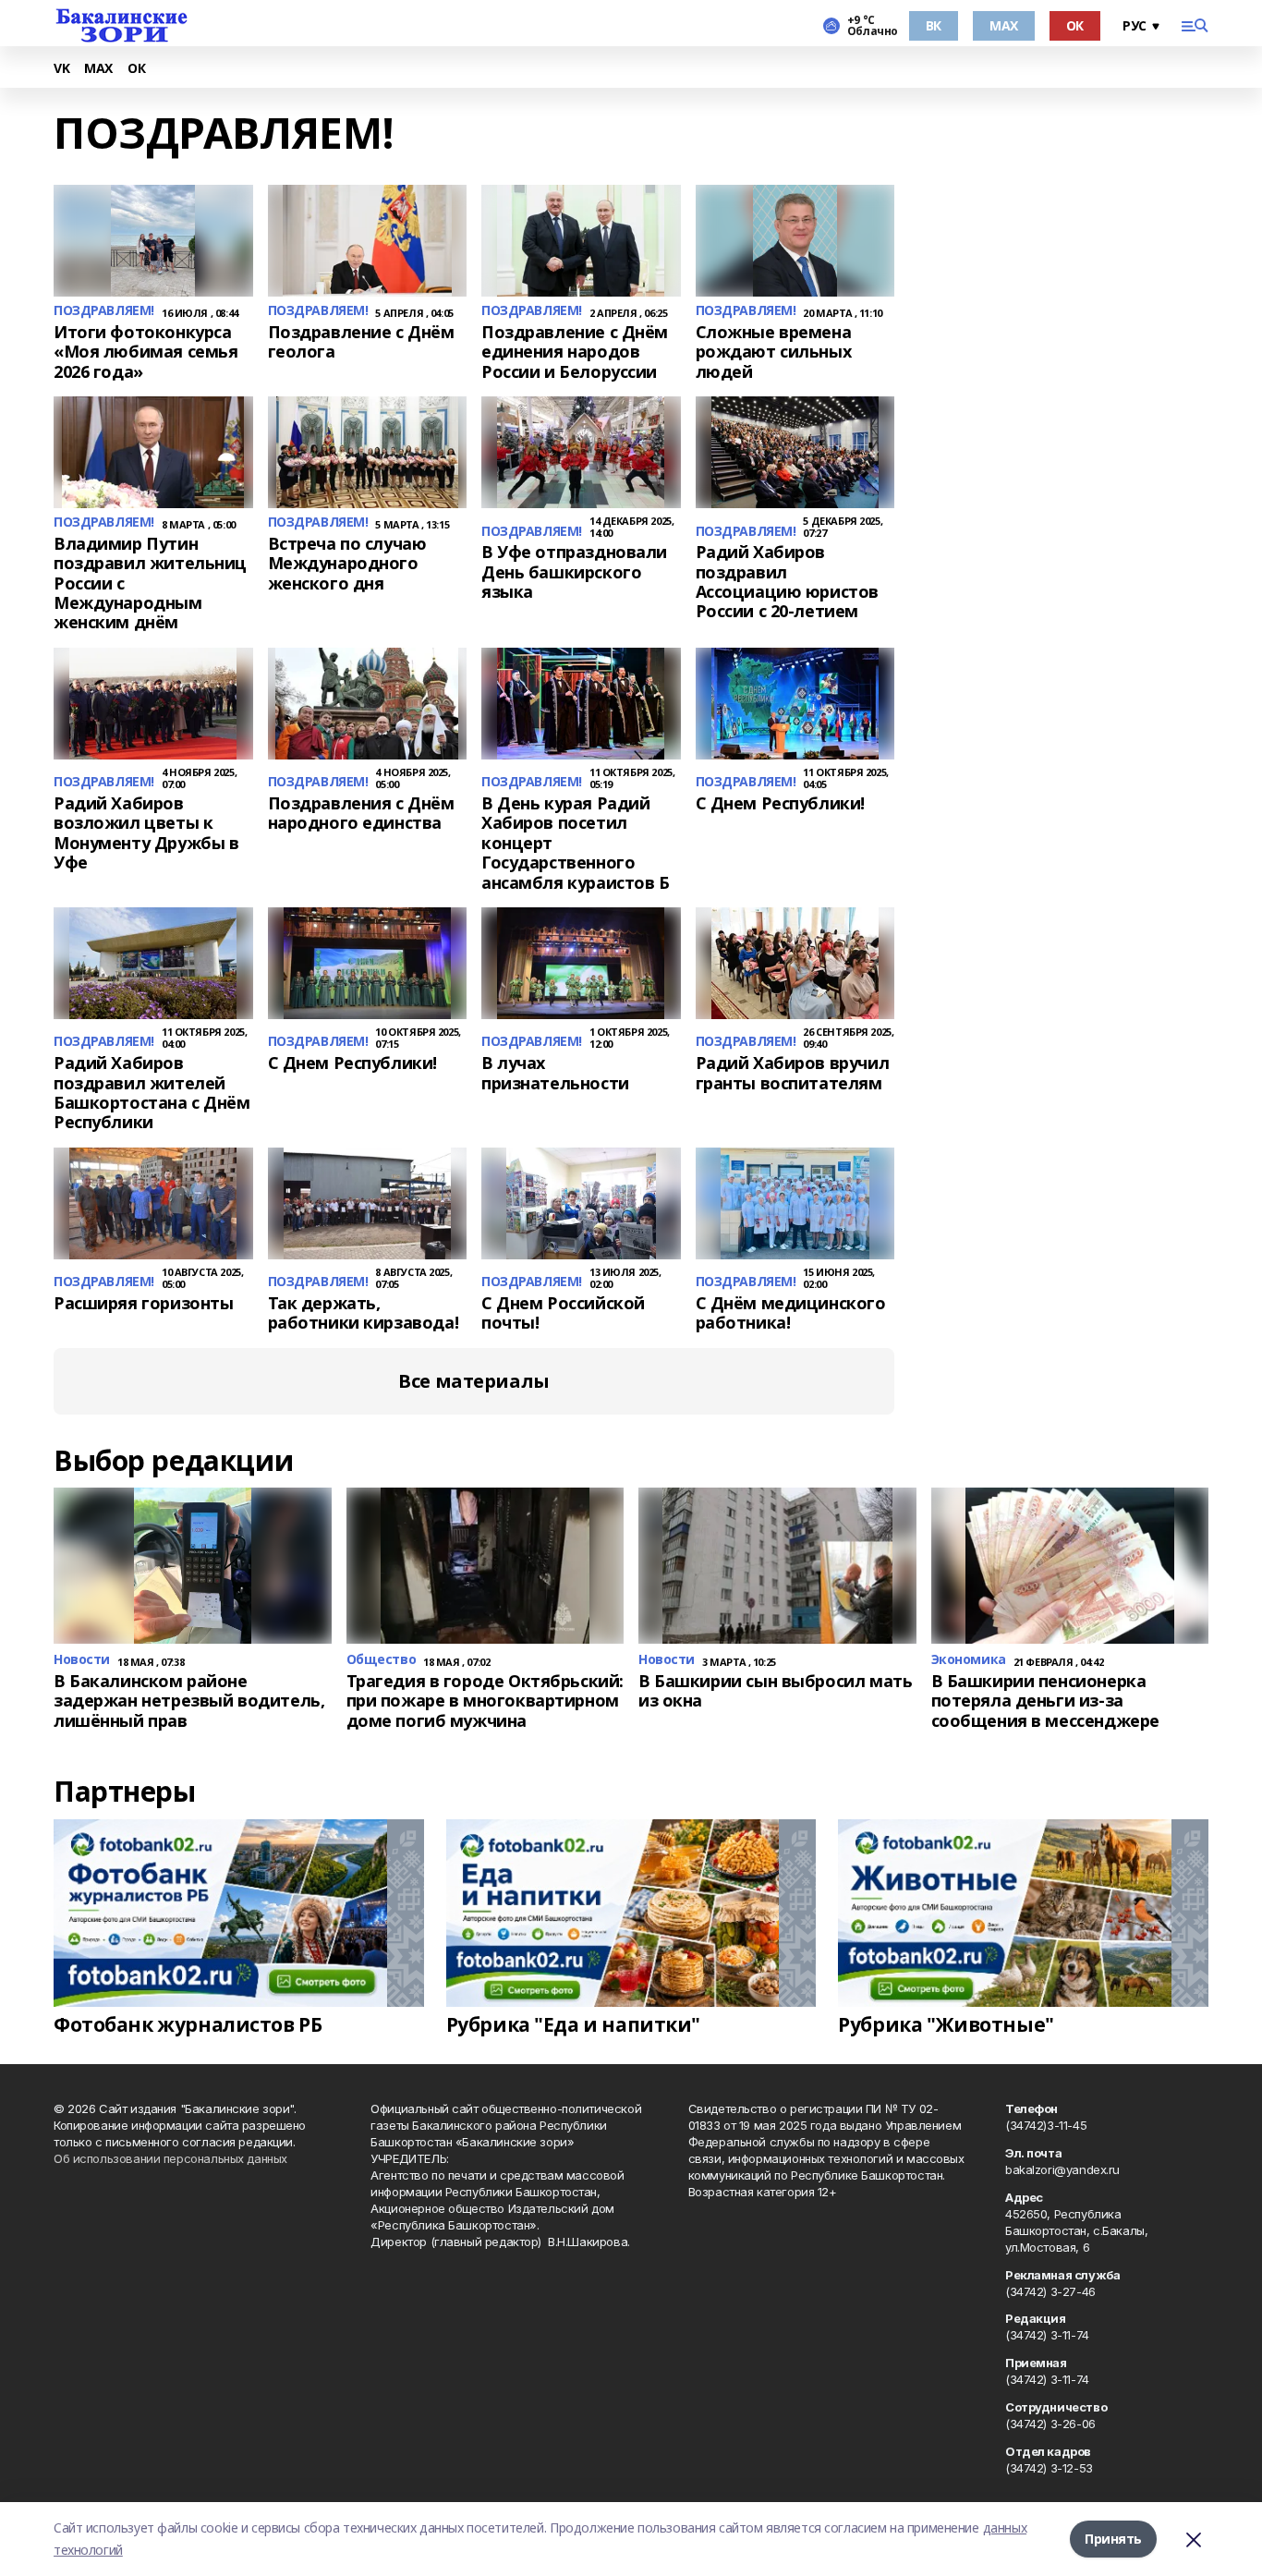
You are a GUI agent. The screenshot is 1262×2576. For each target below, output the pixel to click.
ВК (934, 25)
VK (61, 69)
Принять (1113, 2539)
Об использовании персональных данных (170, 2158)
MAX (1004, 25)
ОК (1075, 25)
